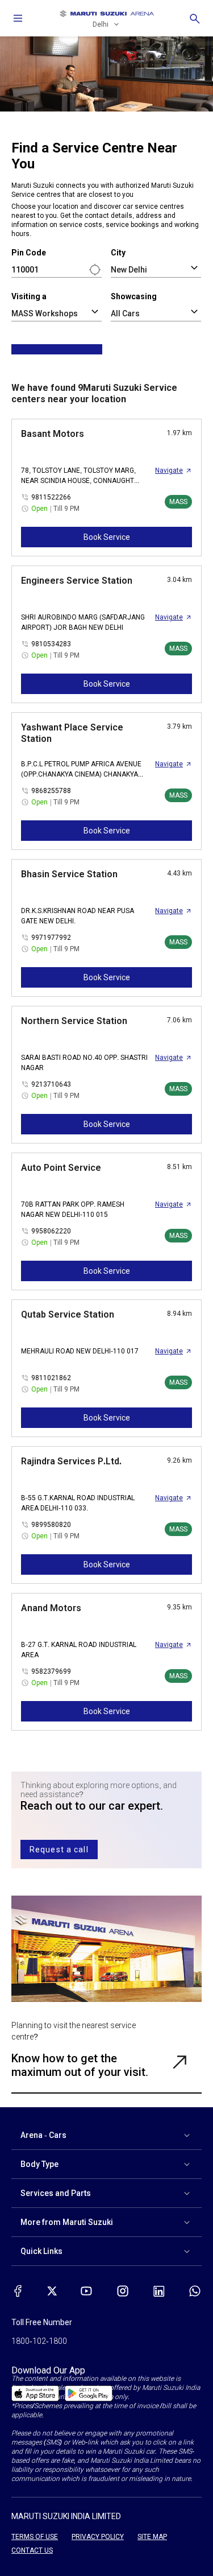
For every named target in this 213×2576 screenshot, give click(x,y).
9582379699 (51, 1671)
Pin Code (29, 253)
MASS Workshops (45, 313)
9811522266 (51, 497)
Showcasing (134, 296)
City (118, 253)
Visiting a (29, 296)
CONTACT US (32, 2550)
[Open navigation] (18, 18)
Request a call (59, 1850)
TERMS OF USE (35, 2537)
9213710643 (51, 1084)
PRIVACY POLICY (98, 2537)
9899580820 (51, 1525)
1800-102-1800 (39, 2341)
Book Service (107, 537)
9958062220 (51, 1231)
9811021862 (51, 1378)
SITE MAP (152, 2537)
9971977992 (51, 938)
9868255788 (51, 791)
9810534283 (51, 644)
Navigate (169, 470)
